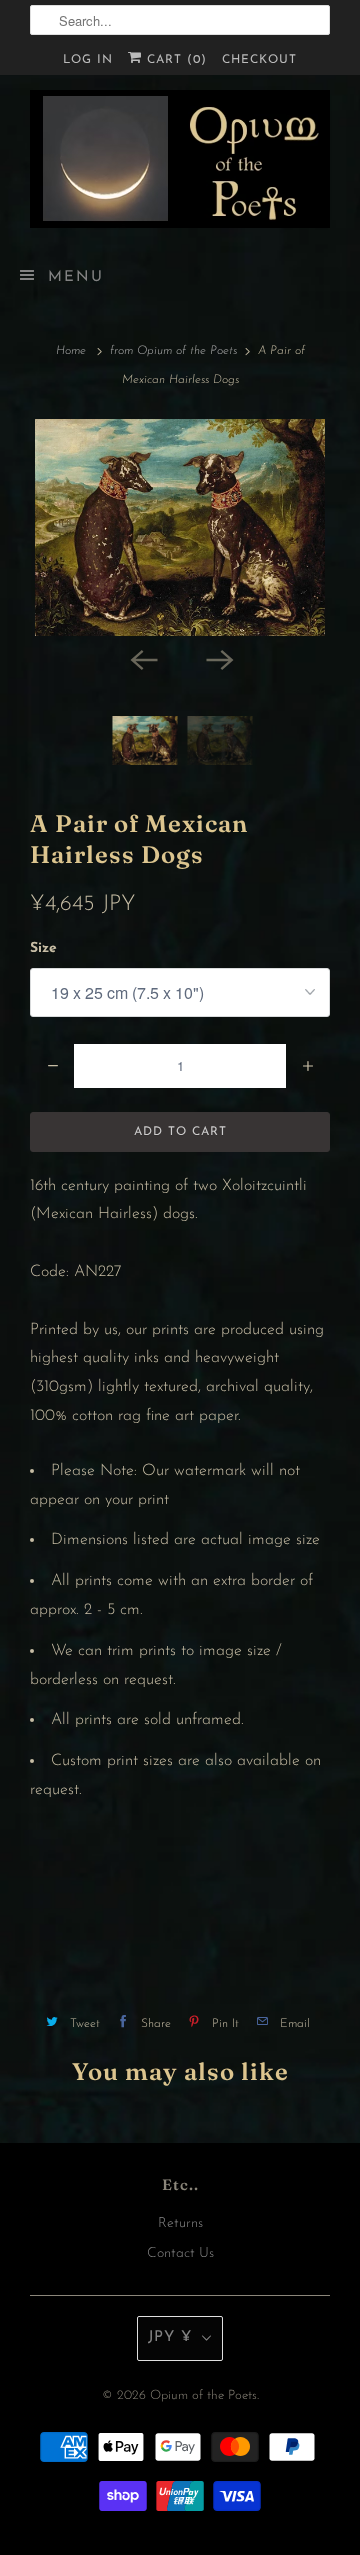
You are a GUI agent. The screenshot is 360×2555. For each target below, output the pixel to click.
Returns (180, 2223)
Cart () (174, 60)
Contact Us (180, 2253)
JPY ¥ (170, 2337)
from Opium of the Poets (173, 351)
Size (43, 948)
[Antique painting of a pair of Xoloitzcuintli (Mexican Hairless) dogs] (180, 528)
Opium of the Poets (203, 2395)
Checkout (259, 60)
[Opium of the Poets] (180, 159)
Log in (88, 60)
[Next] (218, 658)
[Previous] (142, 658)
